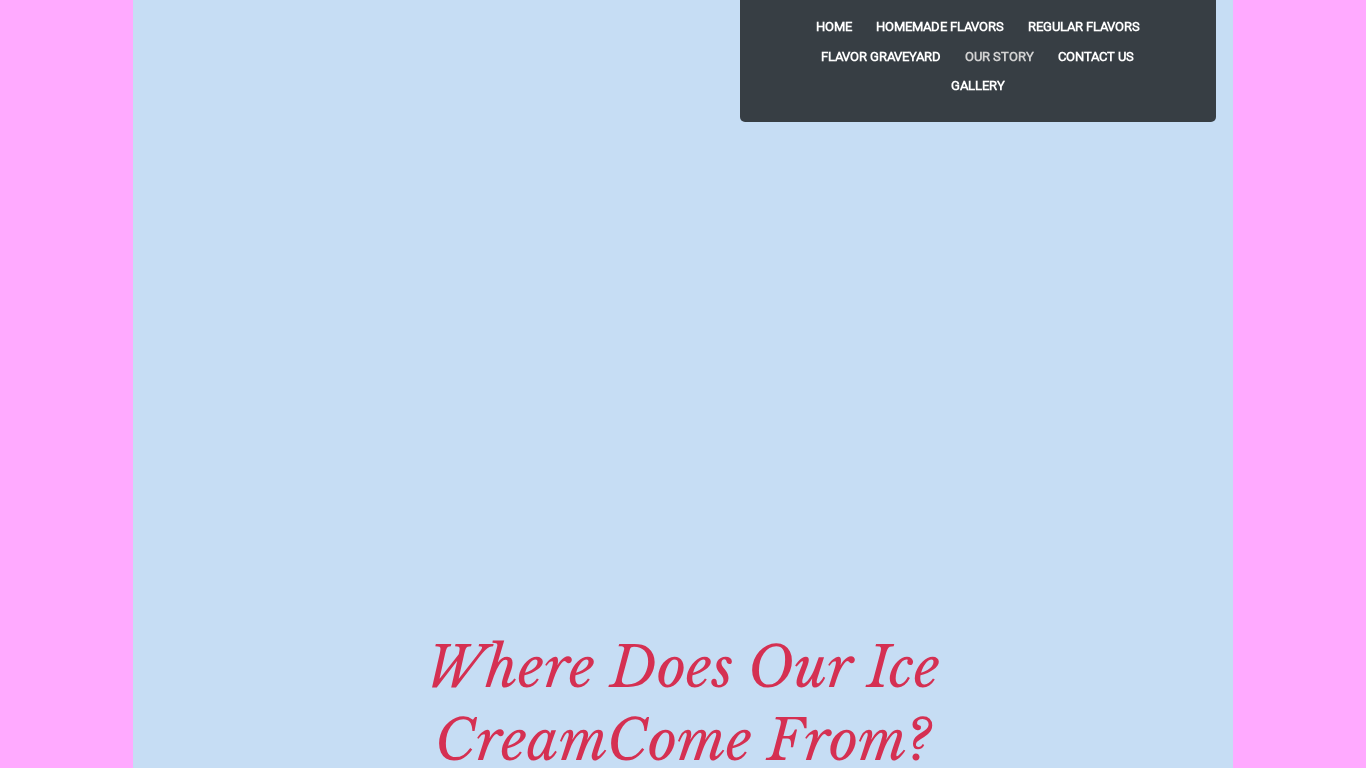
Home (834, 26)
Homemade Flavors (940, 26)
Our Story (999, 56)
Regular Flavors (1084, 26)
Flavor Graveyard (881, 56)
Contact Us (1096, 56)
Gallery (978, 85)
